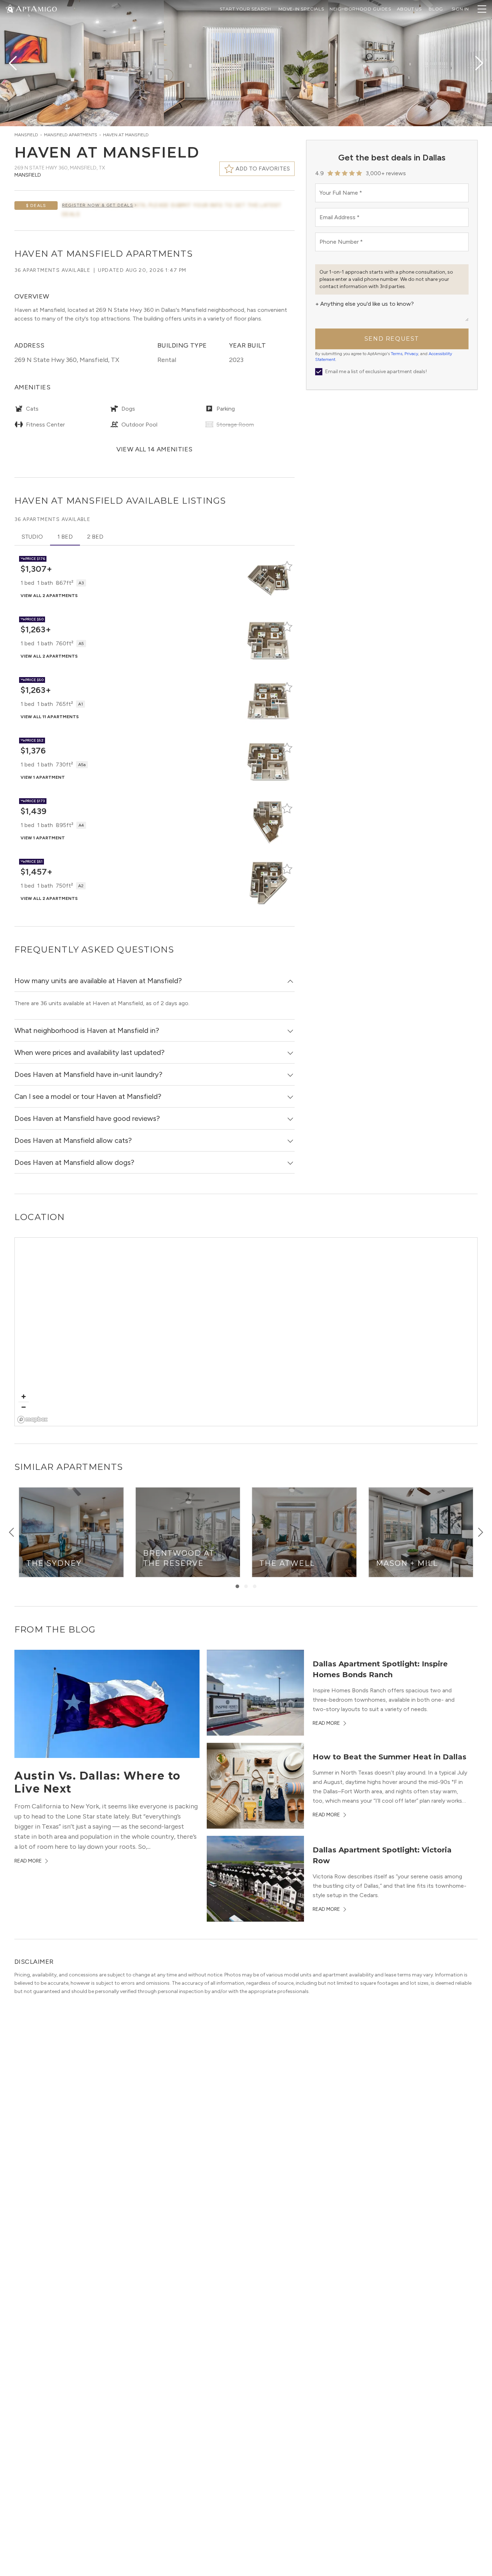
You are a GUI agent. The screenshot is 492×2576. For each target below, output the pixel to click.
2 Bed (95, 537)
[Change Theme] (10, 8)
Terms (397, 354)
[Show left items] (12, 1532)
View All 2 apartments (49, 596)
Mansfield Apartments (71, 135)
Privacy (411, 354)
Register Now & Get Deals (98, 205)
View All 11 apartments (50, 717)
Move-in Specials (301, 9)
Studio (32, 537)
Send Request (392, 339)
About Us (409, 9)
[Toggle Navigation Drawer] (482, 9)
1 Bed (65, 537)
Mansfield (26, 135)
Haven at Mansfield (126, 135)
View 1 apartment (43, 777)
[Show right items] (480, 1532)
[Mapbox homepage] (33, 1420)
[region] (246, 1332)
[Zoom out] (24, 1407)
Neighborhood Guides (360, 9)
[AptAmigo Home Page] (36, 8)
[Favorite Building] (287, 566)
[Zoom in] (24, 1397)
